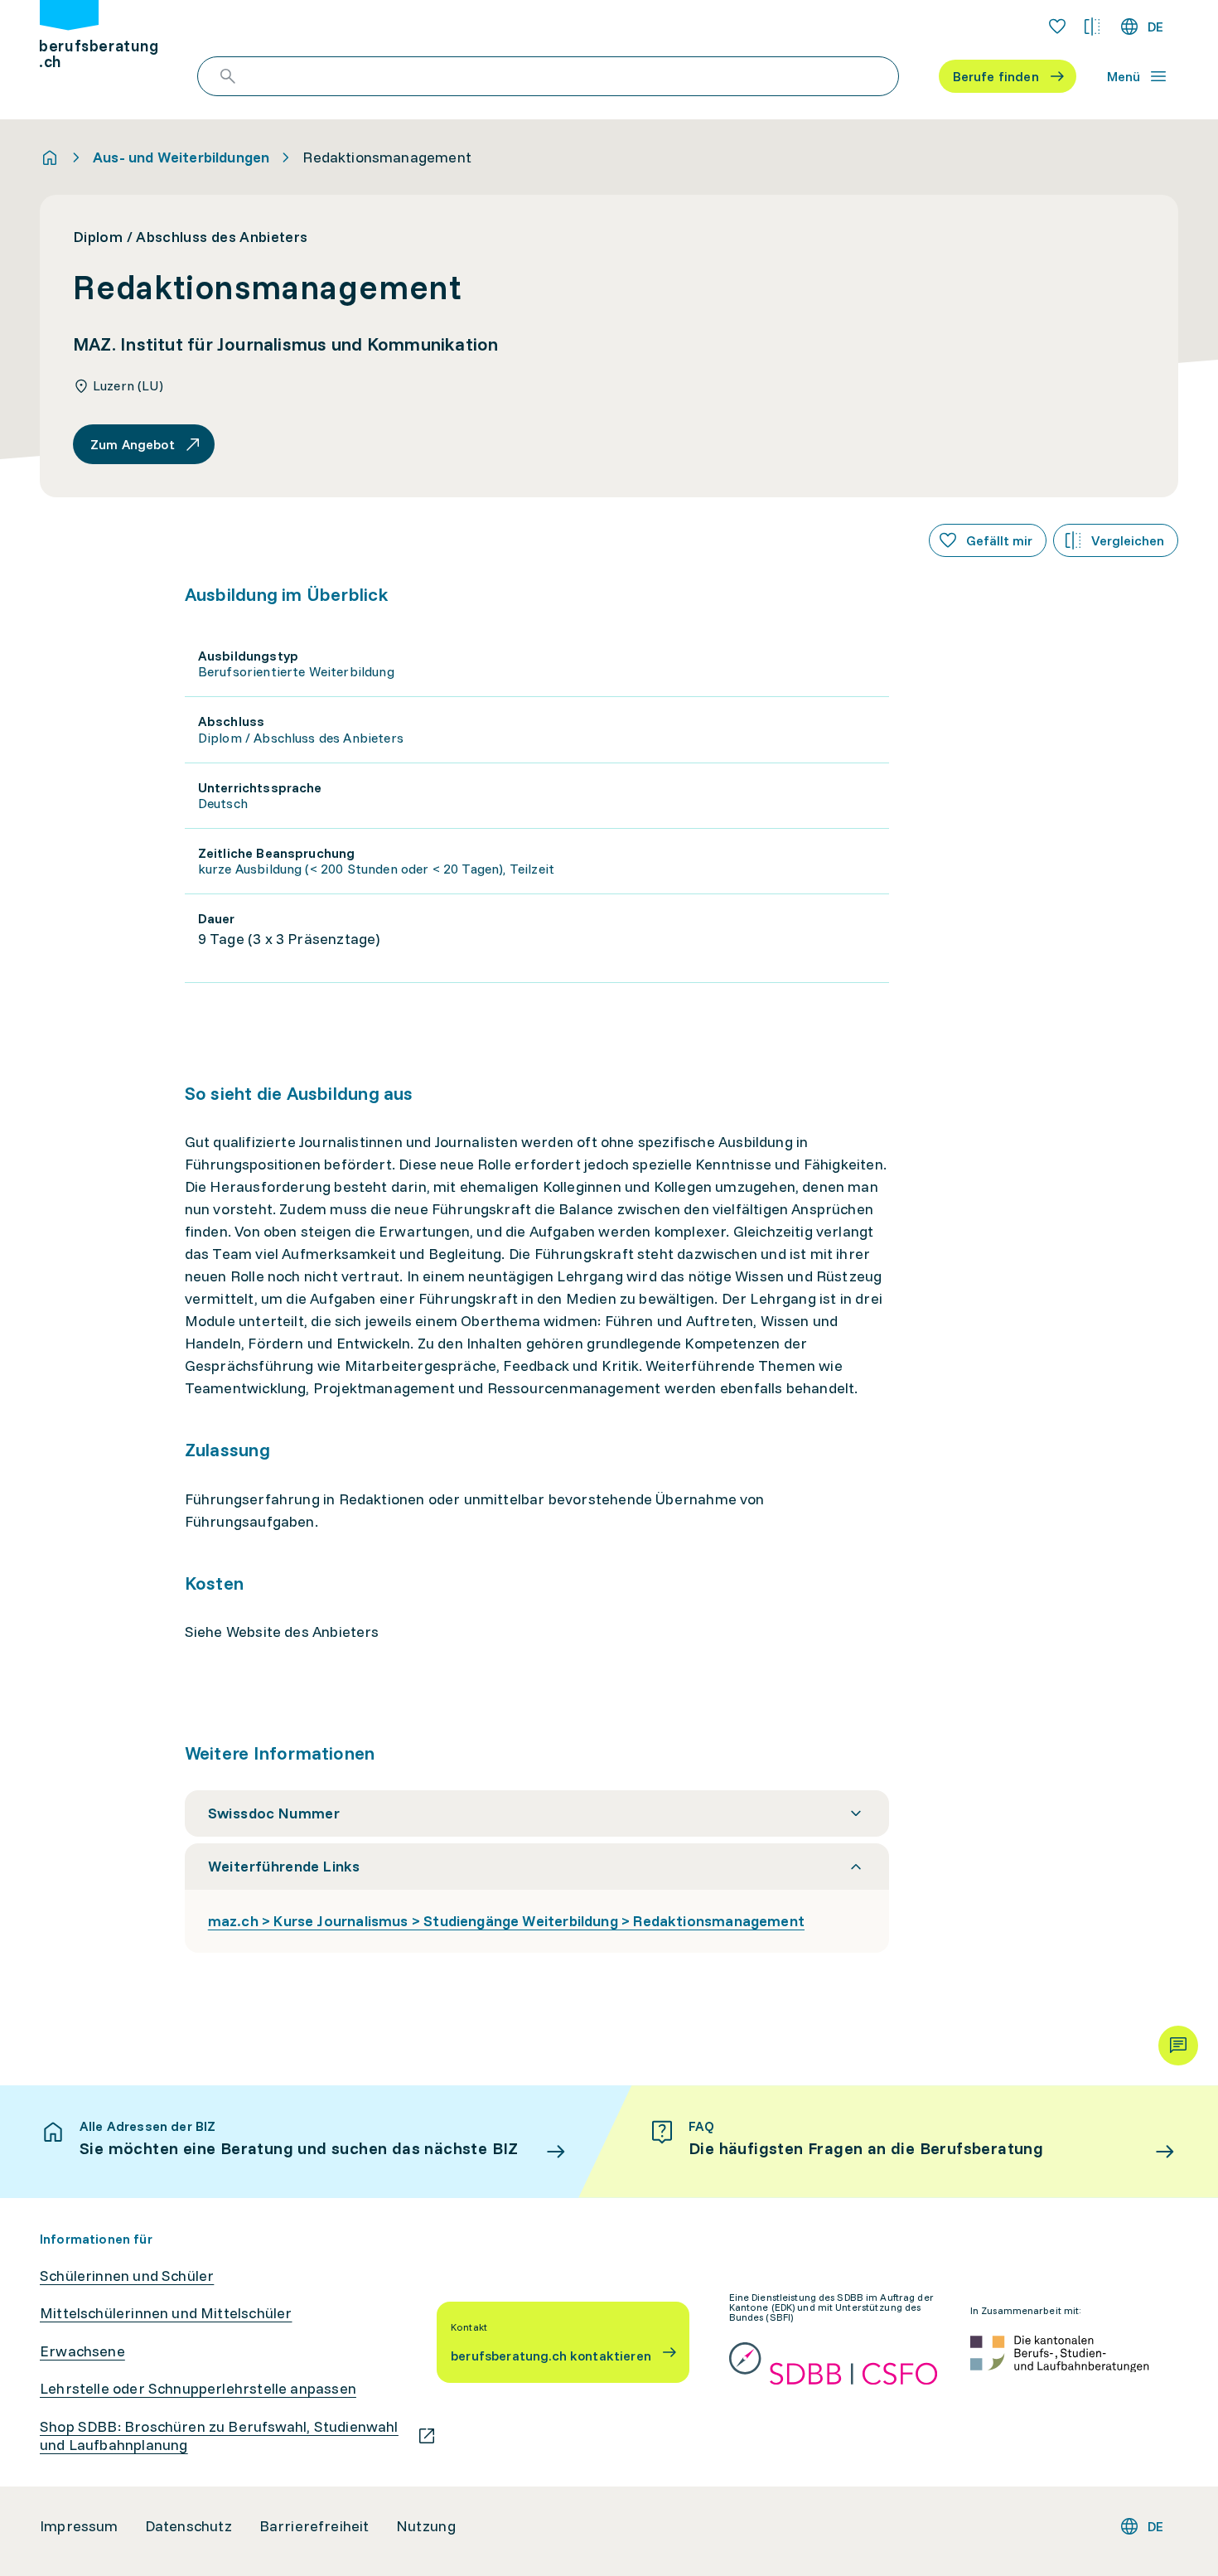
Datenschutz (189, 2526)
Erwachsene (82, 2351)
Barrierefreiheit (314, 2526)
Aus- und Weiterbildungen (181, 157)
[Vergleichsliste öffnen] (1092, 27)
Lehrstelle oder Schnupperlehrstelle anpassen (198, 2389)
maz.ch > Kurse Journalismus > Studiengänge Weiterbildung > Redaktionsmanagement (506, 1921)
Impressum (79, 2526)
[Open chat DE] (1178, 2046)
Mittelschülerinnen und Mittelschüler (166, 2313)
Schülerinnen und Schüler (127, 2276)
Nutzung (426, 2526)
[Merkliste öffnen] (1057, 27)
